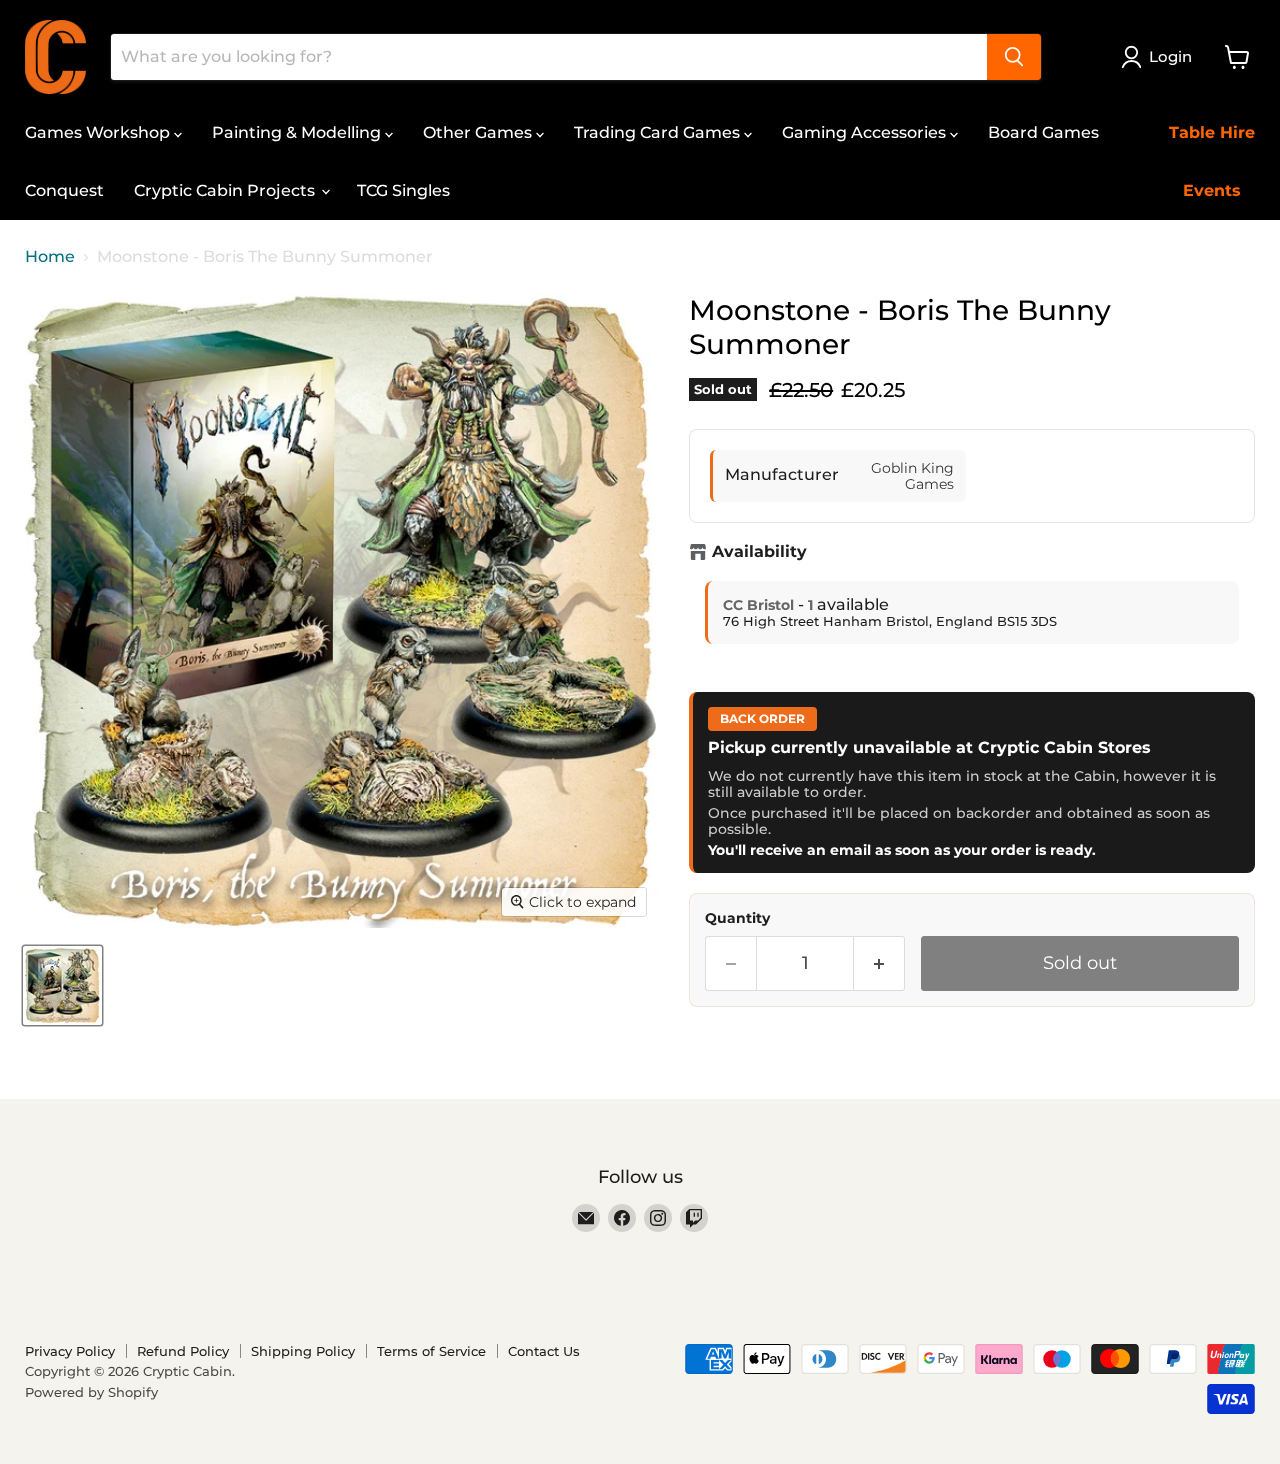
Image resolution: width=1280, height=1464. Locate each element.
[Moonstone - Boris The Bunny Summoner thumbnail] (62, 985)
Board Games (1043, 132)
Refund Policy (183, 1351)
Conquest (64, 190)
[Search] (1014, 57)
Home (50, 257)
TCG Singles (403, 190)
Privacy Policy (70, 1351)
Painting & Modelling (298, 132)
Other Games (479, 132)
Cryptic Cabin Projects (226, 190)
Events (1212, 190)
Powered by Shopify (91, 1392)
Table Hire (1212, 132)
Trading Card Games (659, 132)
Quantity (737, 918)
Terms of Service (431, 1351)
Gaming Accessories (866, 132)
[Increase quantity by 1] (879, 963)
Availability (759, 552)
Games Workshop (99, 132)
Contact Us (544, 1351)
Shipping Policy (303, 1351)
